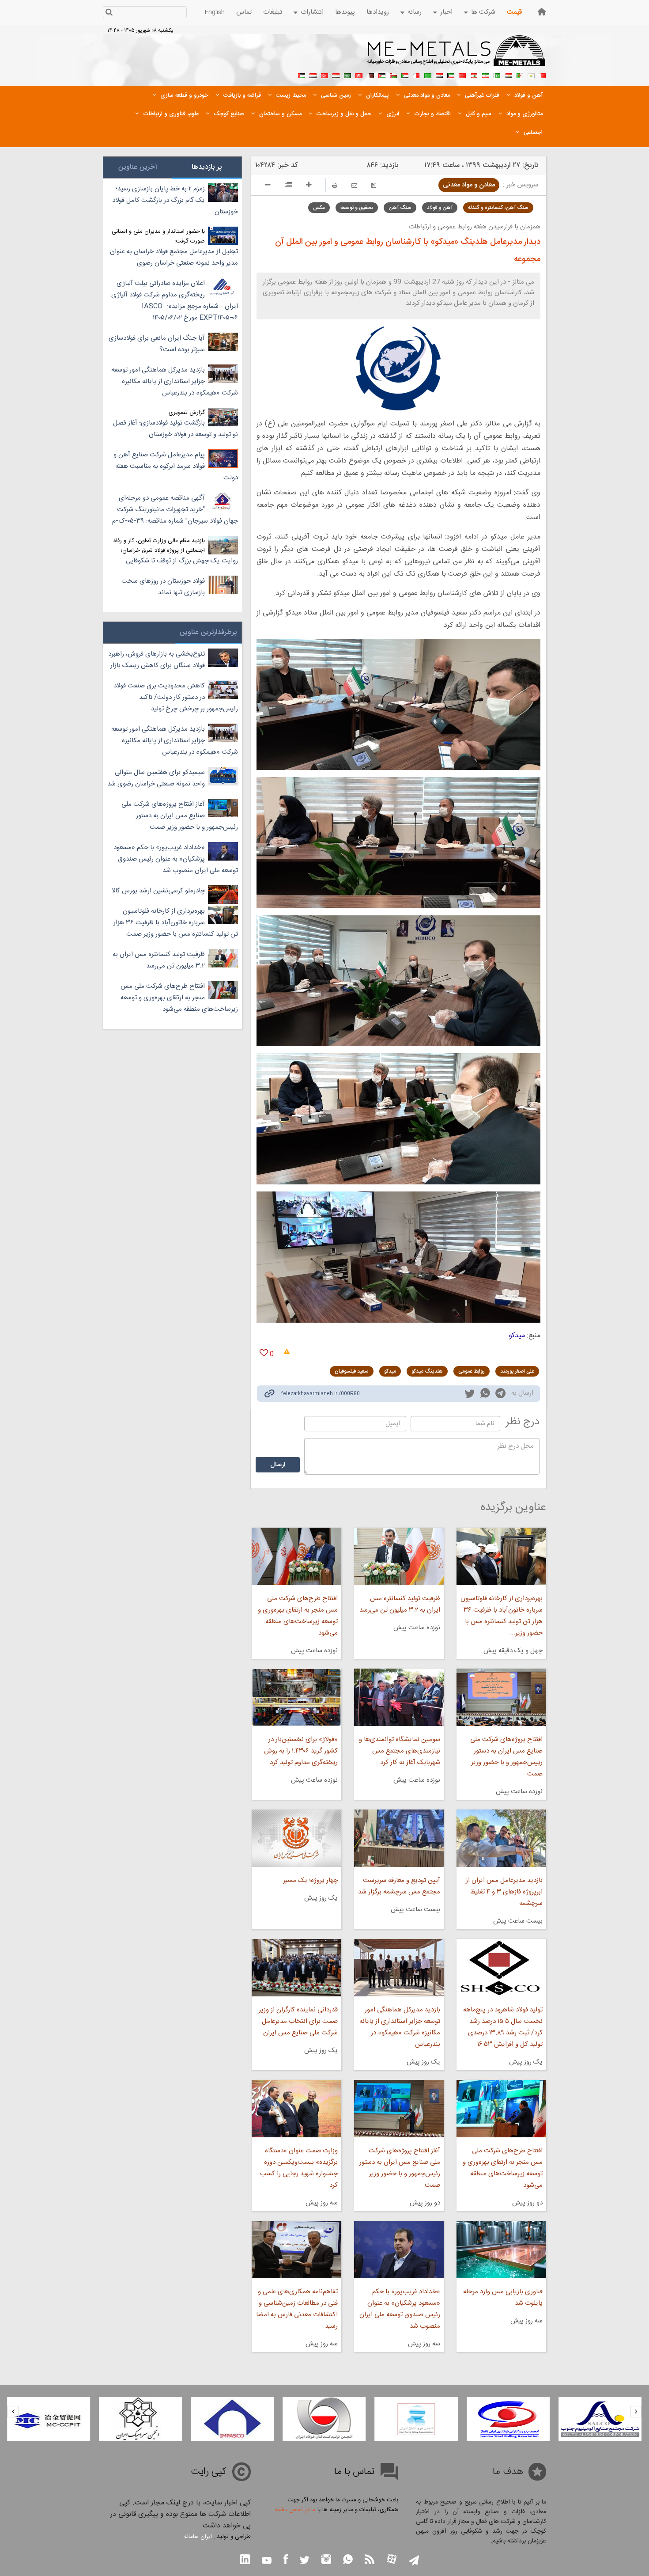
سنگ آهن (400, 208)
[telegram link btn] (414, 2561)
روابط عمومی (472, 1371)
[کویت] (451, 75)
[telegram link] (500, 1395)
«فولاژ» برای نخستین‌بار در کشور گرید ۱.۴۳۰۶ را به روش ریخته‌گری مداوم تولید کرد (301, 1751)
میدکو (517, 1336)
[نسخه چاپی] (335, 185)
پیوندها (345, 12)
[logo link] (457, 56)
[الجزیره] (520, 75)
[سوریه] (336, 75)
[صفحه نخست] (542, 12)
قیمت (514, 12)
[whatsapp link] (485, 1395)
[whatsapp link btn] (348, 2560)
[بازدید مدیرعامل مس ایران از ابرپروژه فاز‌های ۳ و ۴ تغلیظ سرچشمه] (501, 1838)
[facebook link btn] (286, 2560)
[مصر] (508, 75)
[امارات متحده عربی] (302, 75)
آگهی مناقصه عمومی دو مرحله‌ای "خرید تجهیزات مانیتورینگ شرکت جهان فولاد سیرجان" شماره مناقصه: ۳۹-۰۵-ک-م (175, 510)
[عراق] (439, 75)
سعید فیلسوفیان (352, 1371)
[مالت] (416, 75)
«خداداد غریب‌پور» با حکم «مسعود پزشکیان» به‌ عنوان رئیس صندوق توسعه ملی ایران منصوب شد (400, 2309)
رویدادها (378, 12)
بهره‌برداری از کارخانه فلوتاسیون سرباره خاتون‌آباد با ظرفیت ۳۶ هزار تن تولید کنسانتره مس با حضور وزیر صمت (176, 923)
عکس (319, 208)
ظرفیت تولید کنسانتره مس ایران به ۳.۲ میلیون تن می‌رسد (400, 1604)
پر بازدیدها (207, 167)
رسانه (415, 12)
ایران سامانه (198, 2537)
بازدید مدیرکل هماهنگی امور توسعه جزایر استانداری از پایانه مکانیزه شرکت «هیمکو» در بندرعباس (400, 2027)
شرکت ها (483, 12)
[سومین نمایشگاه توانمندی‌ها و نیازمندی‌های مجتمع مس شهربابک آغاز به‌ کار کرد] (399, 1697)
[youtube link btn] (267, 2561)
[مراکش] (462, 75)
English (215, 12)
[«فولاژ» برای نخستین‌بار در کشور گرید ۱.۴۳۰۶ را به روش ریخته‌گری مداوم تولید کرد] (296, 1697)
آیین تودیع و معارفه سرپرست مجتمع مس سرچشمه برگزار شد (399, 1886)
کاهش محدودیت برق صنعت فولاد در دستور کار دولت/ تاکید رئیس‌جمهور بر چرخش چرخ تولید (176, 697)
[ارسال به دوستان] (354, 185)
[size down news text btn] (268, 186)
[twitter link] (470, 1395)
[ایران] (485, 75)
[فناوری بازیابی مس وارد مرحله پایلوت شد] (501, 2250)
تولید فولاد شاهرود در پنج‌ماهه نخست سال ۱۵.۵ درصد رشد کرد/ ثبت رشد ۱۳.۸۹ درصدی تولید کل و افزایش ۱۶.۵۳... (503, 2027)
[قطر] (370, 75)
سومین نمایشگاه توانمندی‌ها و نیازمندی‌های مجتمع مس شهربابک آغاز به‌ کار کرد (400, 1751)
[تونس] (359, 75)
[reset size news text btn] (288, 186)
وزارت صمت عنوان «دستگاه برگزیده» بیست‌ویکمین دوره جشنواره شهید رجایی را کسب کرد (299, 2168)
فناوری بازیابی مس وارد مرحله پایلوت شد (503, 2297)
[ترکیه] (324, 75)
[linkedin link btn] (245, 2560)
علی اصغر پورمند (517, 1371)
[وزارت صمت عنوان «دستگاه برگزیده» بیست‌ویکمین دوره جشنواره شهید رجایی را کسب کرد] (296, 2109)
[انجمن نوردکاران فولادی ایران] (600, 2419)
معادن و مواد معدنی (469, 185)
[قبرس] (531, 75)
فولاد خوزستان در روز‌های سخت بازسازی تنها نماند (163, 587)
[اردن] (382, 75)
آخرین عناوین (138, 167)
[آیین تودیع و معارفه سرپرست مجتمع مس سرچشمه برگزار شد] (399, 1838)
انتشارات (312, 12)
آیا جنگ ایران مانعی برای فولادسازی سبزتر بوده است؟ (157, 344)
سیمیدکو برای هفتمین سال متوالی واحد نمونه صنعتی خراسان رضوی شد (156, 778)
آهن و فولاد (440, 208)
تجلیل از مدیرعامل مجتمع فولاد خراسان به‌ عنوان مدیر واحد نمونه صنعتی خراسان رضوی (174, 257)
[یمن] (313, 75)
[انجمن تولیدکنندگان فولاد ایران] (416, 2419)
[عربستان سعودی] (347, 75)
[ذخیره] (374, 185)
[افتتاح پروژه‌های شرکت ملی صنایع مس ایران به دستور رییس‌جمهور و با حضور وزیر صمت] (501, 1697)
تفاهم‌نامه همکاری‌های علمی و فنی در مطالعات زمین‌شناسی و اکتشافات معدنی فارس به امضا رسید (297, 2309)
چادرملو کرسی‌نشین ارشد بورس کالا (158, 891)
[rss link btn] (370, 2560)
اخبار (446, 12)
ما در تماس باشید (295, 2510)
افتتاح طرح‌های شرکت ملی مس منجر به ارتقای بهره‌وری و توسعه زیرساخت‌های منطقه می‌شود (298, 1616)
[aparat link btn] (392, 2560)
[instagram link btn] (326, 2560)
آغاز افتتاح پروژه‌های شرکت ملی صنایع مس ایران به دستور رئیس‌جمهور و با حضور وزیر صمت (400, 2168)
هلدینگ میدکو (427, 1371)
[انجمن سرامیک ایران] (232, 2419)
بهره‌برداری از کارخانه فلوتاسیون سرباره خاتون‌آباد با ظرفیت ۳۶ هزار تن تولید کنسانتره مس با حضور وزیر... (502, 1616)
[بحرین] (543, 75)
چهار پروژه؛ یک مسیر (310, 1880)
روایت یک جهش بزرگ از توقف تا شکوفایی (182, 561)
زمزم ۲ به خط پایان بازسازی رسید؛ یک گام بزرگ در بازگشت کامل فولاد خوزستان (175, 200)
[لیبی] (428, 75)
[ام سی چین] (140, 2419)
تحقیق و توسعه (357, 208)
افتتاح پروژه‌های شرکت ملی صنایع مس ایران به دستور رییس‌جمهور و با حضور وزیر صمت (506, 1757)
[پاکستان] (497, 75)
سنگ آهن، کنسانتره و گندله (498, 208)
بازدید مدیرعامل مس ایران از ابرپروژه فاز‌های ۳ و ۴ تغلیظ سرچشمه (504, 1892)
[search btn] (109, 13)
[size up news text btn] (309, 186)
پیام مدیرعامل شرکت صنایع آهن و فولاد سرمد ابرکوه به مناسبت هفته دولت (176, 466)
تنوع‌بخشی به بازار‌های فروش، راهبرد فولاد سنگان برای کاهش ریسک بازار (157, 660)
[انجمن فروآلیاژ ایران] (508, 2419)
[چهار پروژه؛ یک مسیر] (296, 1838)
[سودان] (405, 75)
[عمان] (393, 75)
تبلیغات (273, 12)
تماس (244, 12)
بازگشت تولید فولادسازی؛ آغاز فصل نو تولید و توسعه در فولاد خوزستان (175, 429)
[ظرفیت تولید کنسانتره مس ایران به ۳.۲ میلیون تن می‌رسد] (399, 1556)
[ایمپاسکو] (324, 2419)
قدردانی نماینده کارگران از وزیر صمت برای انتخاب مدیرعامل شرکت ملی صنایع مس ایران (298, 2021)
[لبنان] (474, 75)
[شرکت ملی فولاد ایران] (49, 2419)
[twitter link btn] (305, 2561)
